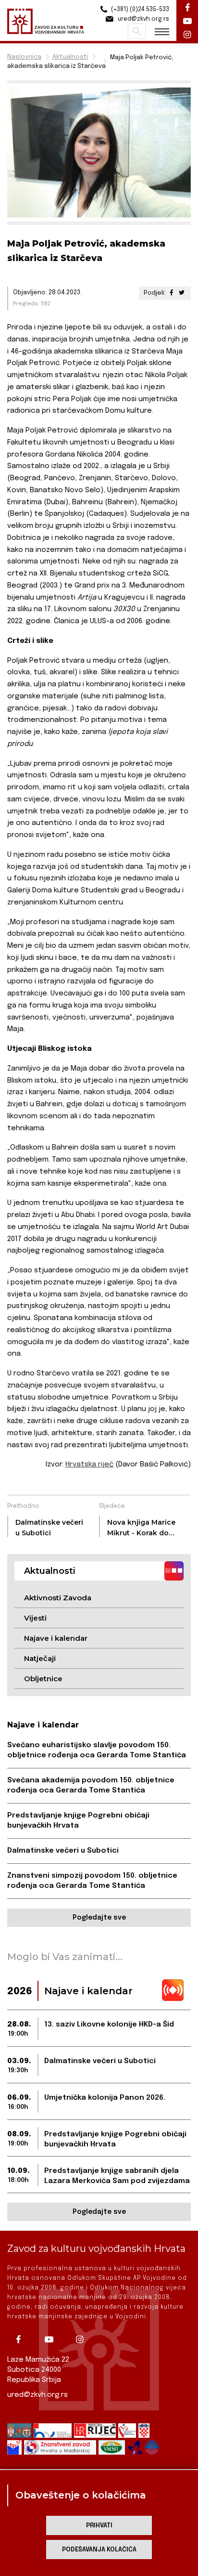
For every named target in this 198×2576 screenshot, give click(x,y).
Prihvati (99, 2526)
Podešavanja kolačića (99, 2550)
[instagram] (83, 2340)
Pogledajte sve (99, 1918)
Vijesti (35, 1618)
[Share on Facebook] (172, 293)
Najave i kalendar (56, 1638)
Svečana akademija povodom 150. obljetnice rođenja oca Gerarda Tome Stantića (91, 1785)
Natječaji (40, 1658)
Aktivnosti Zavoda (58, 1598)
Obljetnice (43, 1679)
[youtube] (52, 2340)
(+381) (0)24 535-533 (139, 10)
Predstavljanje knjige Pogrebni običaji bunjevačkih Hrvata (78, 1821)
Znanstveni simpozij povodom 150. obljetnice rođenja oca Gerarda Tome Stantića (92, 1881)
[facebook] (22, 2340)
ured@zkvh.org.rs (37, 2395)
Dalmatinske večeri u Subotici (63, 1851)
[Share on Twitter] (182, 293)
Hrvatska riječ (89, 1465)
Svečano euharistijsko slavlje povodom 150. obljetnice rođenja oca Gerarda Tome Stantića (97, 1750)
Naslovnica (24, 57)
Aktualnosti (70, 57)
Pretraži (137, 31)
